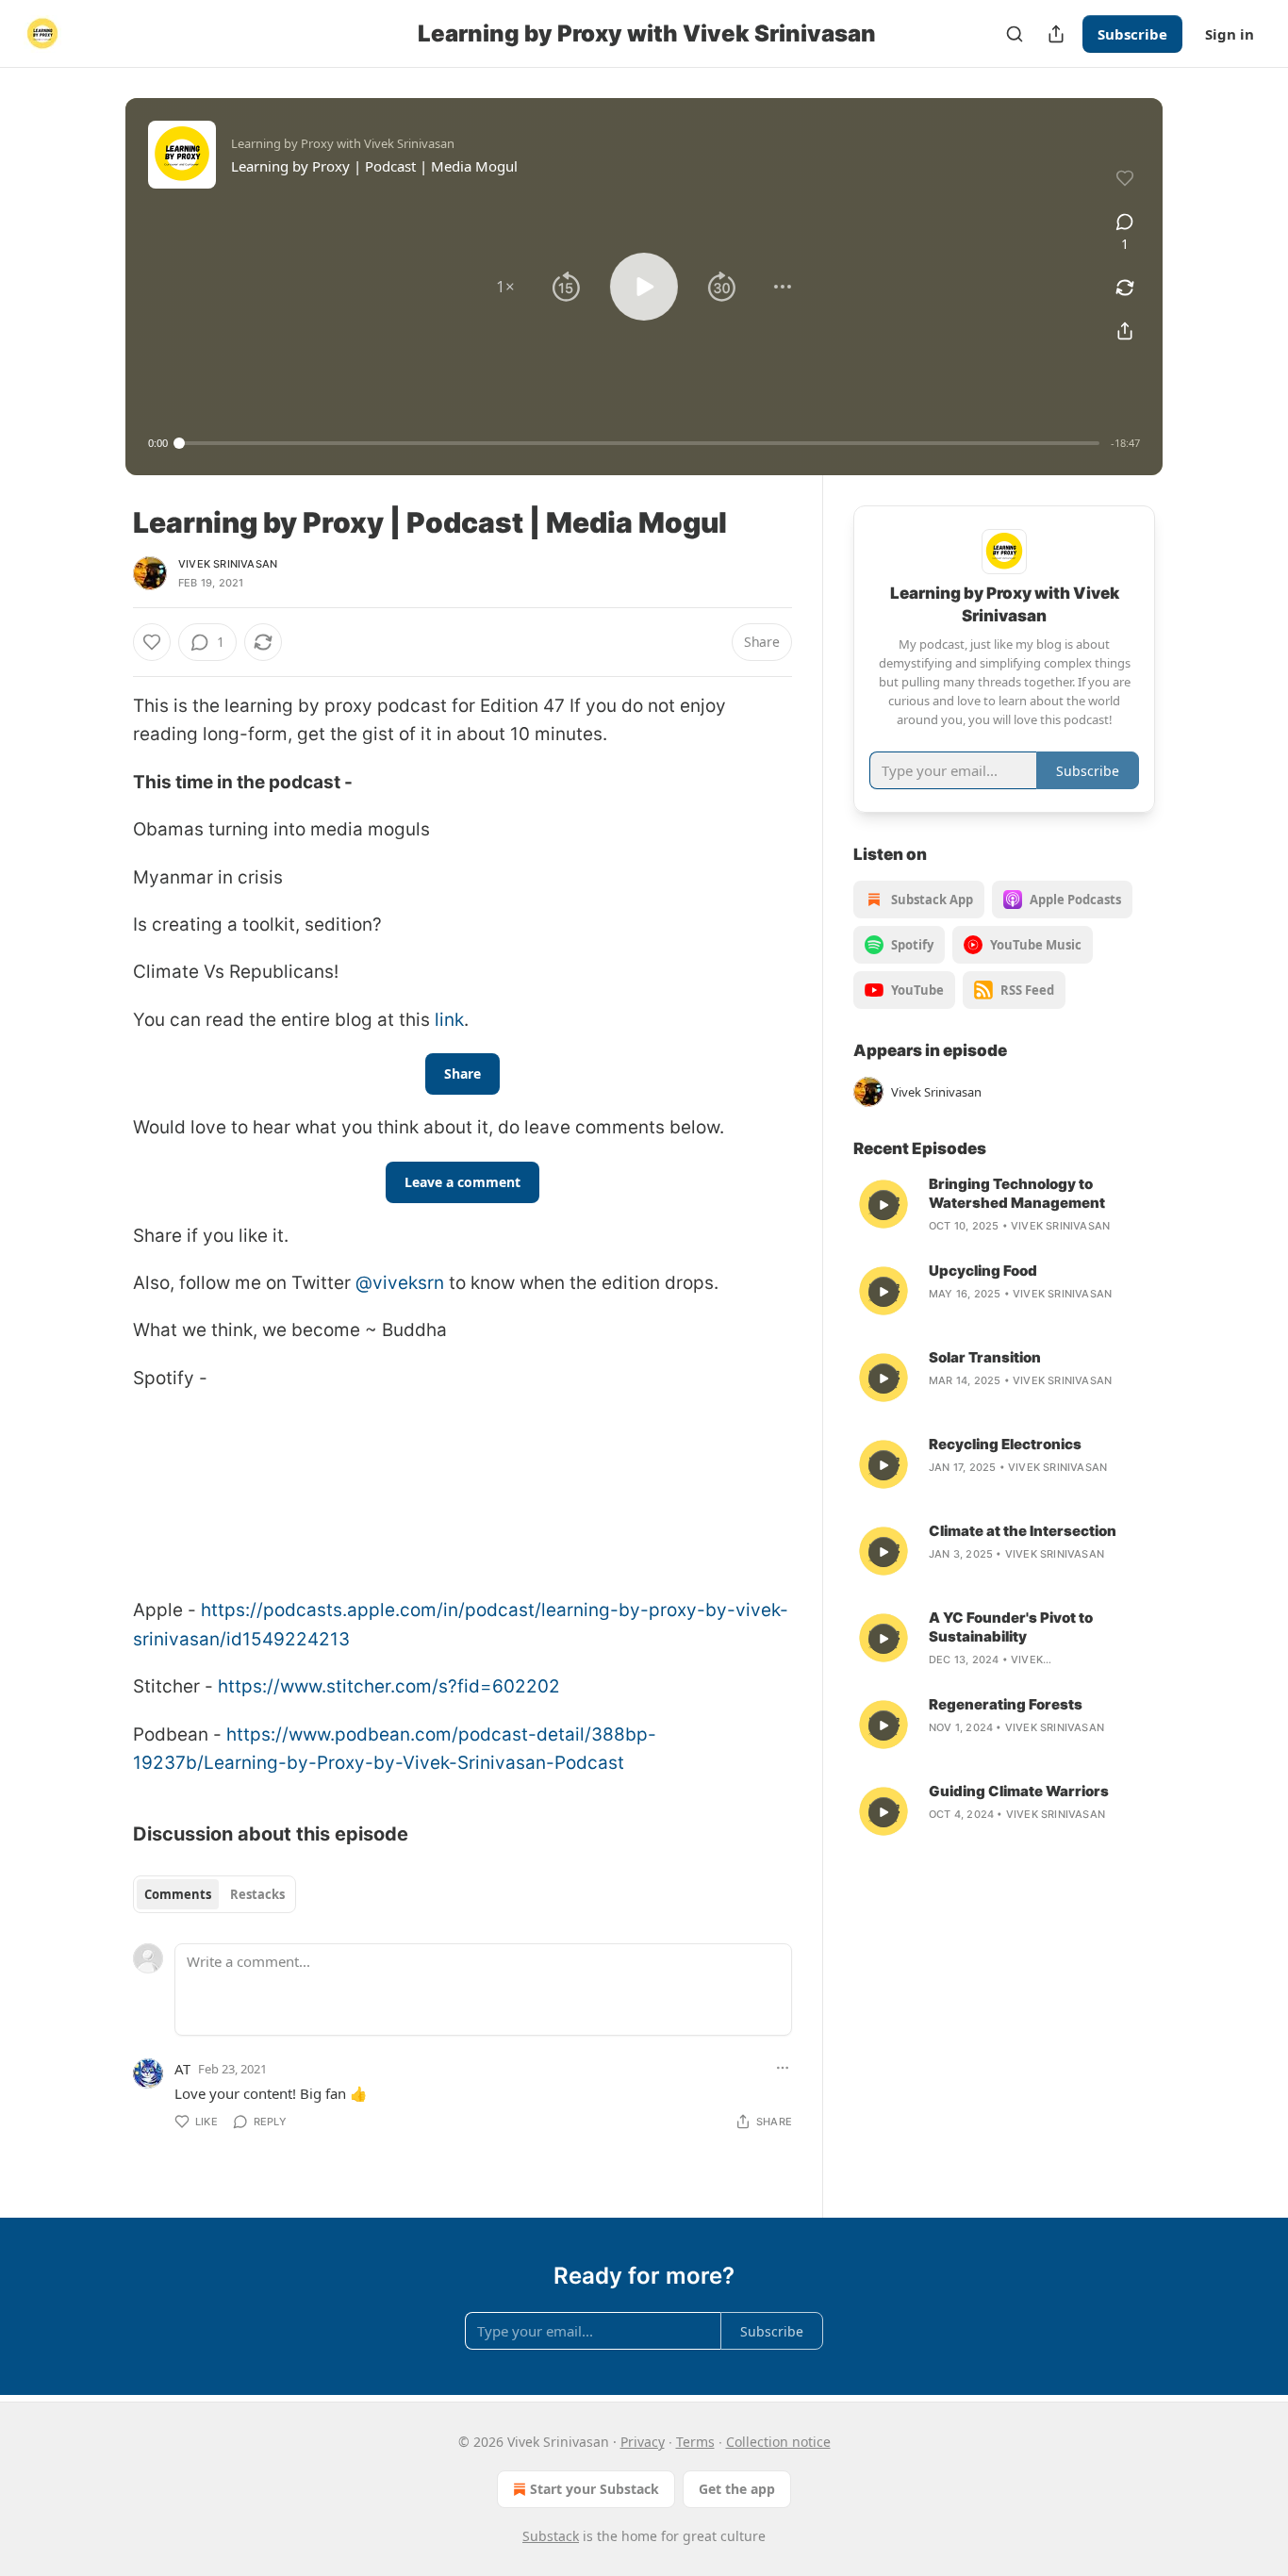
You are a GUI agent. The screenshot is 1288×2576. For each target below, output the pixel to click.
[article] (1004, 1205)
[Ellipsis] (783, 2068)
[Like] (152, 642)
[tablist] (215, 1894)
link (449, 1020)
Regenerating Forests (1006, 1704)
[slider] (639, 443)
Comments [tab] (178, 1894)
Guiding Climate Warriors (1019, 1791)
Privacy (643, 2442)
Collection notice (778, 2442)
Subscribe (1132, 34)
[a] (883, 1205)
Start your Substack (594, 2489)
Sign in (1230, 34)
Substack (551, 2536)
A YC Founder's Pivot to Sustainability (1011, 1627)
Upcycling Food (983, 1271)
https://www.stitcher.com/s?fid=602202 (389, 1686)
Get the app (737, 2489)
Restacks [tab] (257, 1894)
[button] (505, 287)
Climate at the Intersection (1023, 1531)
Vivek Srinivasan (228, 564)
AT (182, 2069)
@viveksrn (402, 1283)
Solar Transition (985, 1357)
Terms (695, 2442)
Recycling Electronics (1005, 1444)
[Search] (1015, 34)
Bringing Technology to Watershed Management (1017, 1193)
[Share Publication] (1056, 34)
